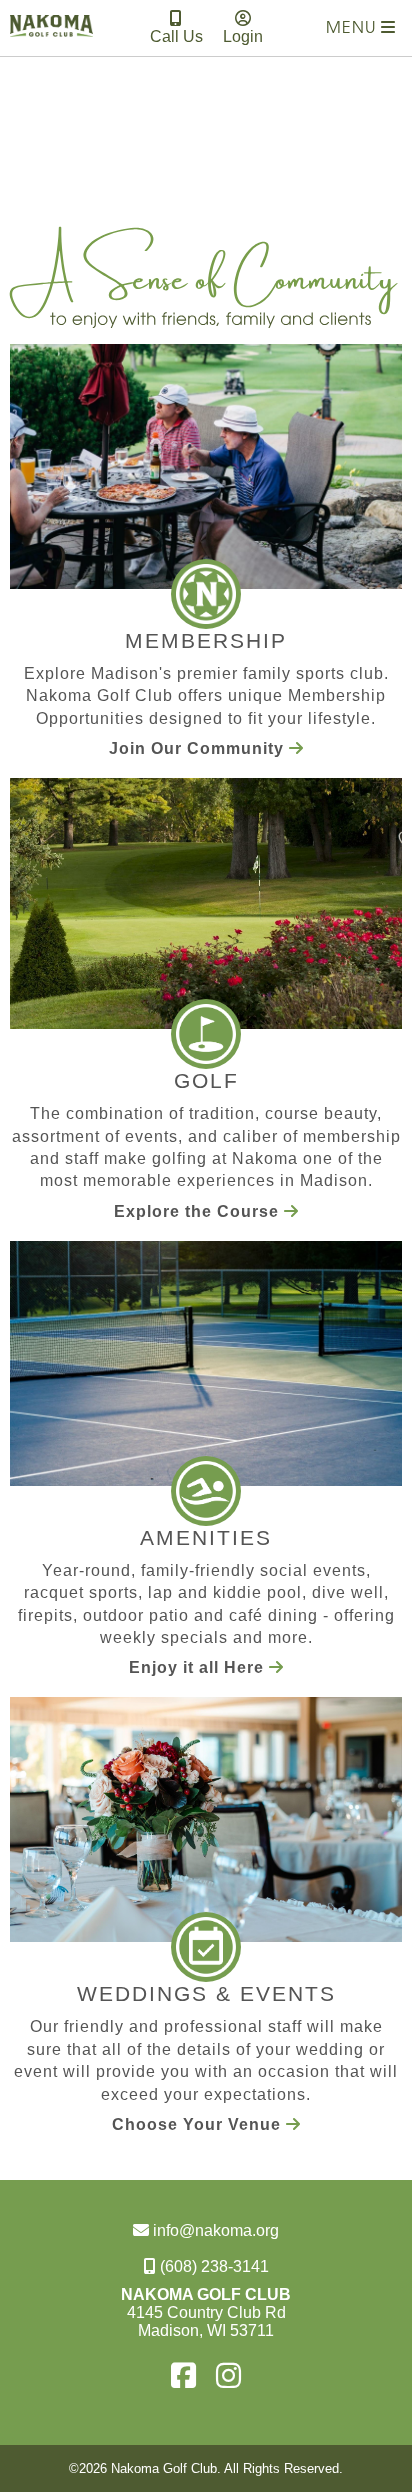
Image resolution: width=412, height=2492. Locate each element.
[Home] (51, 41)
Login (243, 36)
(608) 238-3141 (212, 2266)
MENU (353, 29)
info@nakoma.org (214, 2230)
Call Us (176, 36)
